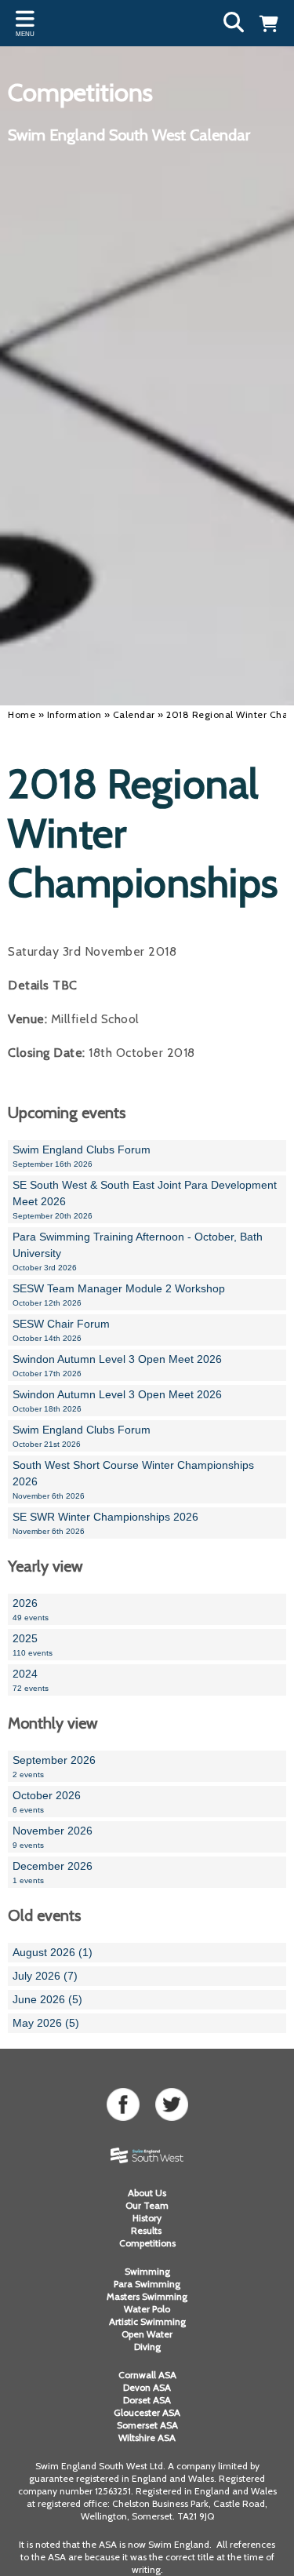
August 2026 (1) (53, 1952)
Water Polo (147, 2309)
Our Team (147, 2205)
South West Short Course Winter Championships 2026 (133, 1479)
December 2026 (53, 1872)
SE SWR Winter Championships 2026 (105, 1523)
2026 (31, 1609)
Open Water (147, 2334)
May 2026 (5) (46, 2023)
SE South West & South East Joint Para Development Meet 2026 (145, 1199)
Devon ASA (147, 2387)
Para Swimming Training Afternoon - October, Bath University (138, 1251)
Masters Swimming (147, 2296)
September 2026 (54, 1766)
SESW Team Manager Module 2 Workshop (119, 1295)
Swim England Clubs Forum (82, 1156)
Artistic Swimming (147, 2321)
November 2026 (53, 1837)
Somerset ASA (147, 2425)
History (147, 2218)
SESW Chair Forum (61, 1330)
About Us (147, 2193)
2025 (33, 1645)
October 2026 (47, 1802)
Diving (147, 2346)
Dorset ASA (147, 2400)
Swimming (147, 2271)
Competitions (147, 2243)
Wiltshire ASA (147, 2438)
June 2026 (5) (47, 1999)
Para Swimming (147, 2284)
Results (147, 2230)
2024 (31, 1680)
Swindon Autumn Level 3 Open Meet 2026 (117, 1365)
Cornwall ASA (147, 2375)
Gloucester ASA (147, 2412)
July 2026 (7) (45, 1976)
